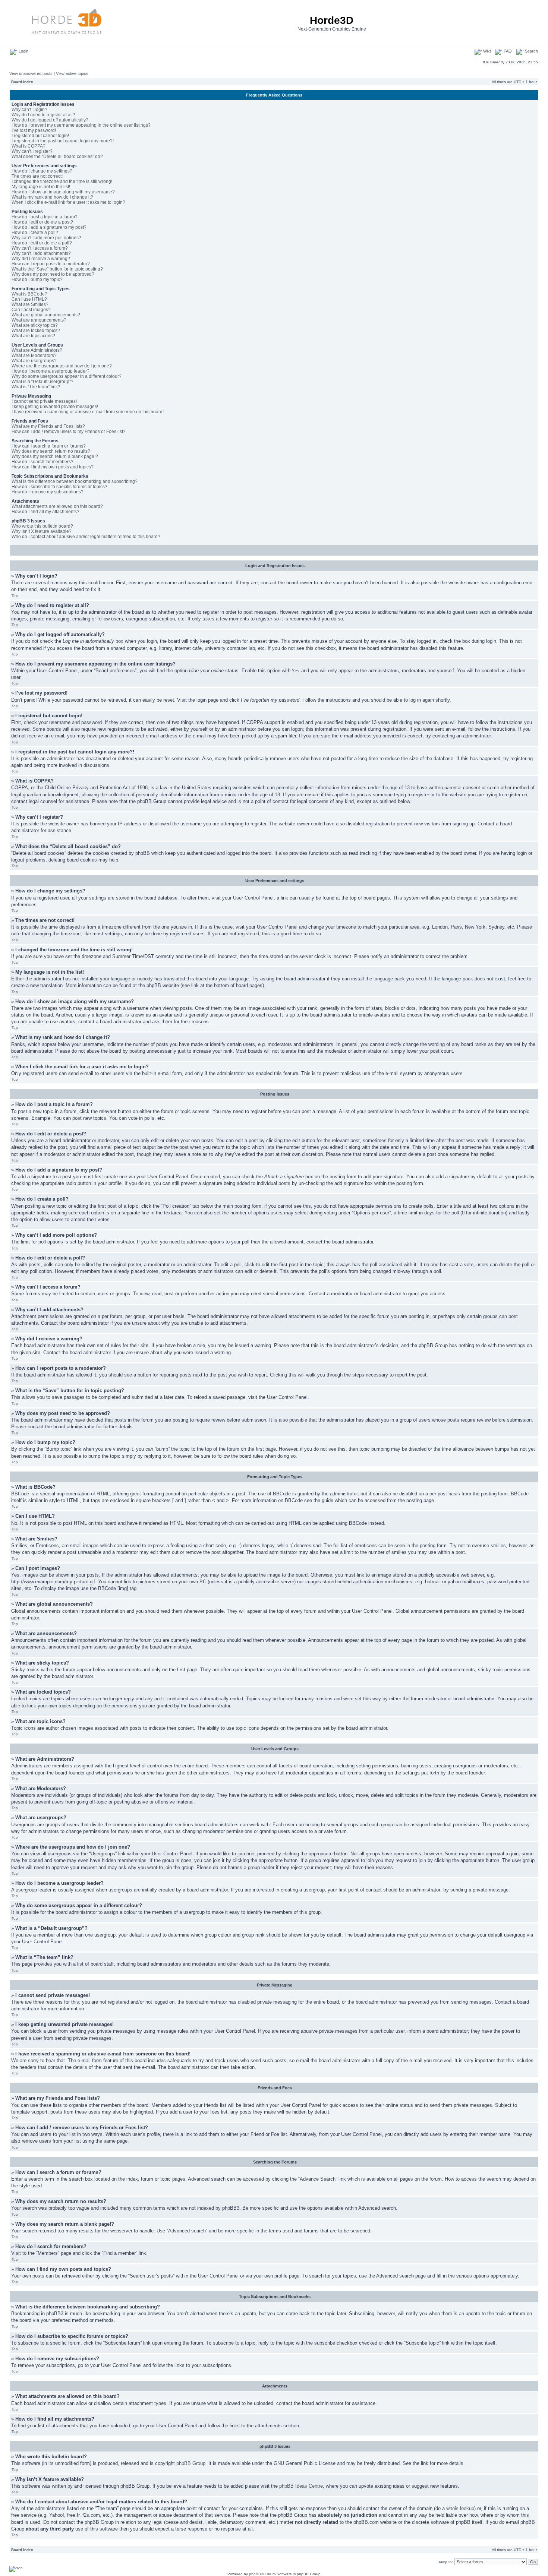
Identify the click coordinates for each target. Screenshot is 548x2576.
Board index (22, 82)
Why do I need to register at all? (43, 115)
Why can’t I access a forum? (40, 248)
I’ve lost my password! (34, 130)
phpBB (255, 2574)
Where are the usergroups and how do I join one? (62, 366)
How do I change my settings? (42, 171)
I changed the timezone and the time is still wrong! (62, 181)
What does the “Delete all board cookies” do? (57, 157)
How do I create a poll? (35, 233)
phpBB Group (191, 2463)
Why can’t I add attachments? (41, 253)
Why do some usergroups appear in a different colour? (67, 376)
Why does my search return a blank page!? (55, 456)
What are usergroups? (34, 361)
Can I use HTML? (29, 299)
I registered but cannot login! (40, 136)
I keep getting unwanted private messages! (55, 407)
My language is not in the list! (41, 187)
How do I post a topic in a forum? (45, 217)
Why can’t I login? (29, 110)
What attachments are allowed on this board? (57, 506)
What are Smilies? (30, 304)
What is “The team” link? (36, 387)
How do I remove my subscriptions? (48, 492)
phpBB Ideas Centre (301, 2486)
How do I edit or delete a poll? (42, 243)
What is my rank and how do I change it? (52, 197)
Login (23, 51)
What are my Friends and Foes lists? (48, 426)
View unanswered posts (31, 73)
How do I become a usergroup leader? (51, 371)
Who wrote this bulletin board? (42, 526)
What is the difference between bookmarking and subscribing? (75, 481)
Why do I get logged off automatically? (50, 120)
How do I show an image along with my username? (63, 192)
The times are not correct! (37, 176)
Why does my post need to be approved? (53, 274)
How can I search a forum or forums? (49, 446)
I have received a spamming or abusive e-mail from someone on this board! (88, 412)
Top (15, 596)
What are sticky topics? (35, 325)
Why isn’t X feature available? (42, 531)
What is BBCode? (29, 294)
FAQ (507, 51)
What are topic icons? (33, 336)
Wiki (486, 51)
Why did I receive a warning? (41, 259)
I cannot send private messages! (44, 401)
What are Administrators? (37, 350)
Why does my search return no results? (51, 451)
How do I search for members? (42, 462)
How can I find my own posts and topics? (53, 467)
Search (531, 51)
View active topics (72, 73)
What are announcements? (39, 320)
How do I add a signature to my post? (49, 227)
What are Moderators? (34, 355)
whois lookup (460, 2508)
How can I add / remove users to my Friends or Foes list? (69, 432)
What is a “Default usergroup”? (42, 382)
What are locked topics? (36, 331)
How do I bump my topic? (37, 279)
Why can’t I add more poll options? (46, 238)
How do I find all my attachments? (45, 512)
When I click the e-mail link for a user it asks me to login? (68, 202)
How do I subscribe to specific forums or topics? (59, 487)
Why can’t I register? (32, 151)
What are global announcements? (46, 315)
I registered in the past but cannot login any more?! (63, 141)
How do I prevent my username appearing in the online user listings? (81, 125)
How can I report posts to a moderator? (51, 264)
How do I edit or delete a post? (42, 222)
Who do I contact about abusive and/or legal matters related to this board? (86, 537)
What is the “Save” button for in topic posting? (57, 269)
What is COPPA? (29, 146)
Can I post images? (31, 310)
